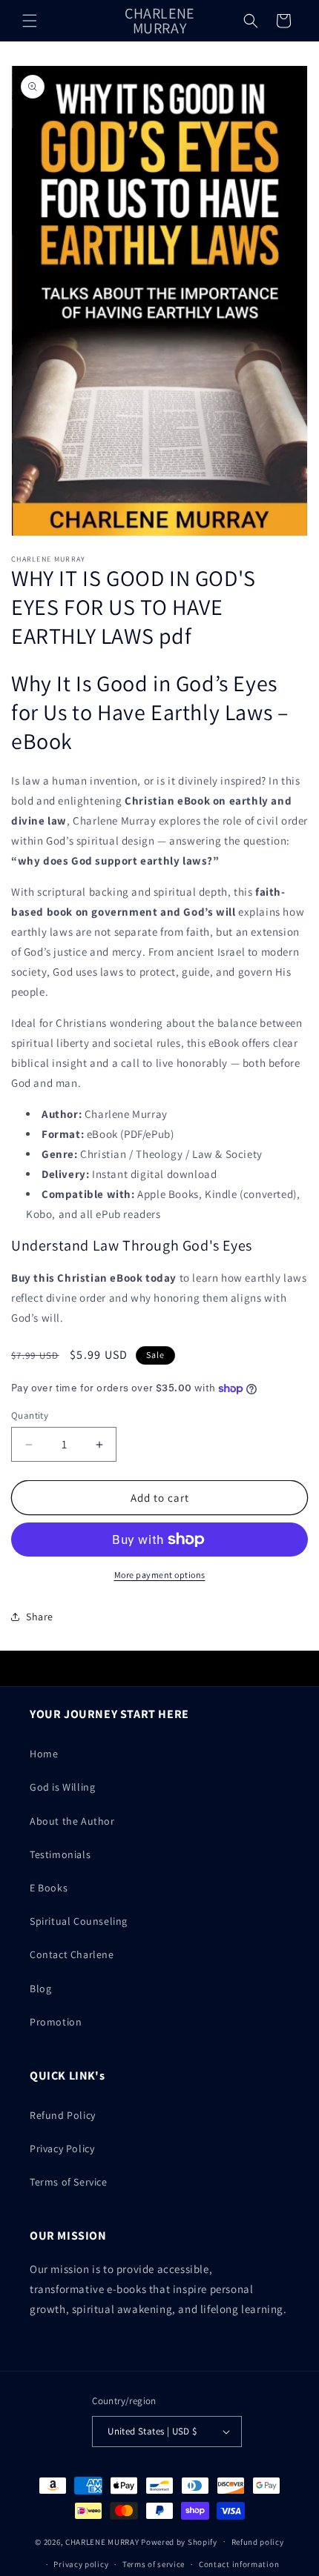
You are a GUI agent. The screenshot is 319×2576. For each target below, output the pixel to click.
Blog (40, 1988)
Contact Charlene (72, 1954)
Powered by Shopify (179, 2541)
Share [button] (40, 1617)
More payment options (160, 1575)
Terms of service (154, 2564)
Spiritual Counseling (79, 1921)
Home (44, 1754)
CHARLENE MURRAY (102, 2541)
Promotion (56, 2022)
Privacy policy (81, 2564)
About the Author (72, 1821)
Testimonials (60, 1854)
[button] (30, 21)
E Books (49, 1888)
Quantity (30, 1415)
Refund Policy (63, 2115)
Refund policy (258, 2542)
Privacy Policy (62, 2149)
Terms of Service (69, 2182)
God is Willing (62, 1787)
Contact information (239, 2564)
